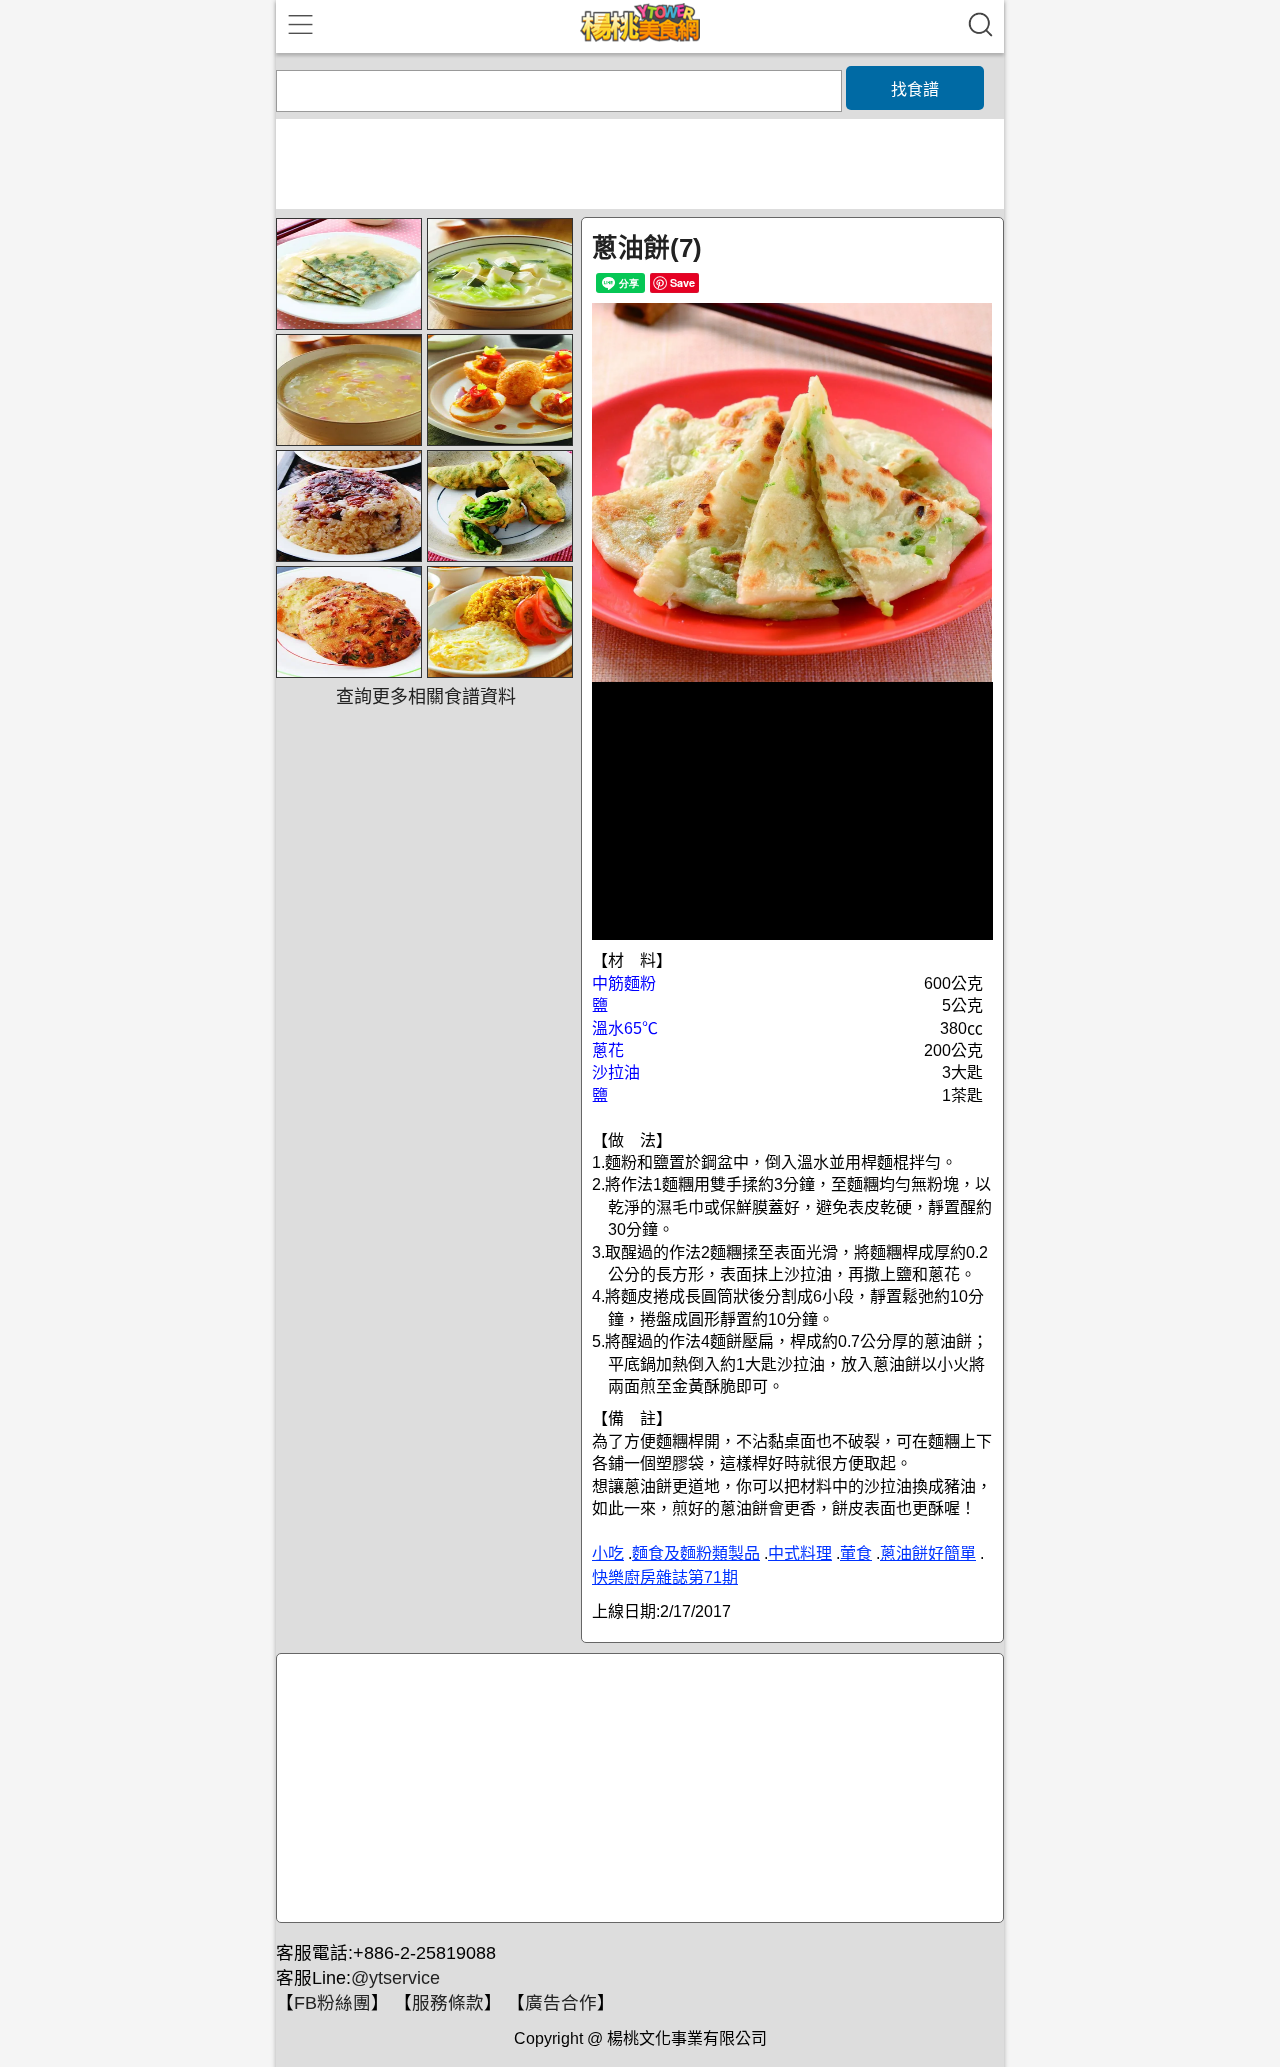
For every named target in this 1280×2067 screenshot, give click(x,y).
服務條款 (448, 2003)
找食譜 (915, 89)
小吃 (608, 1553)
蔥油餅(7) (647, 248)
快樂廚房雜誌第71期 (665, 1577)
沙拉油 (616, 1072)
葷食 (856, 1553)
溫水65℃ (625, 1028)
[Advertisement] (637, 1789)
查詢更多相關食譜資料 (426, 697)
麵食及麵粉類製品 (696, 1553)
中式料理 (800, 1553)
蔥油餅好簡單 (928, 1553)
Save (682, 282)
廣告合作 (561, 2003)
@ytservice (395, 1978)
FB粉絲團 (332, 2003)
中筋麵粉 (624, 983)
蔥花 (608, 1050)
